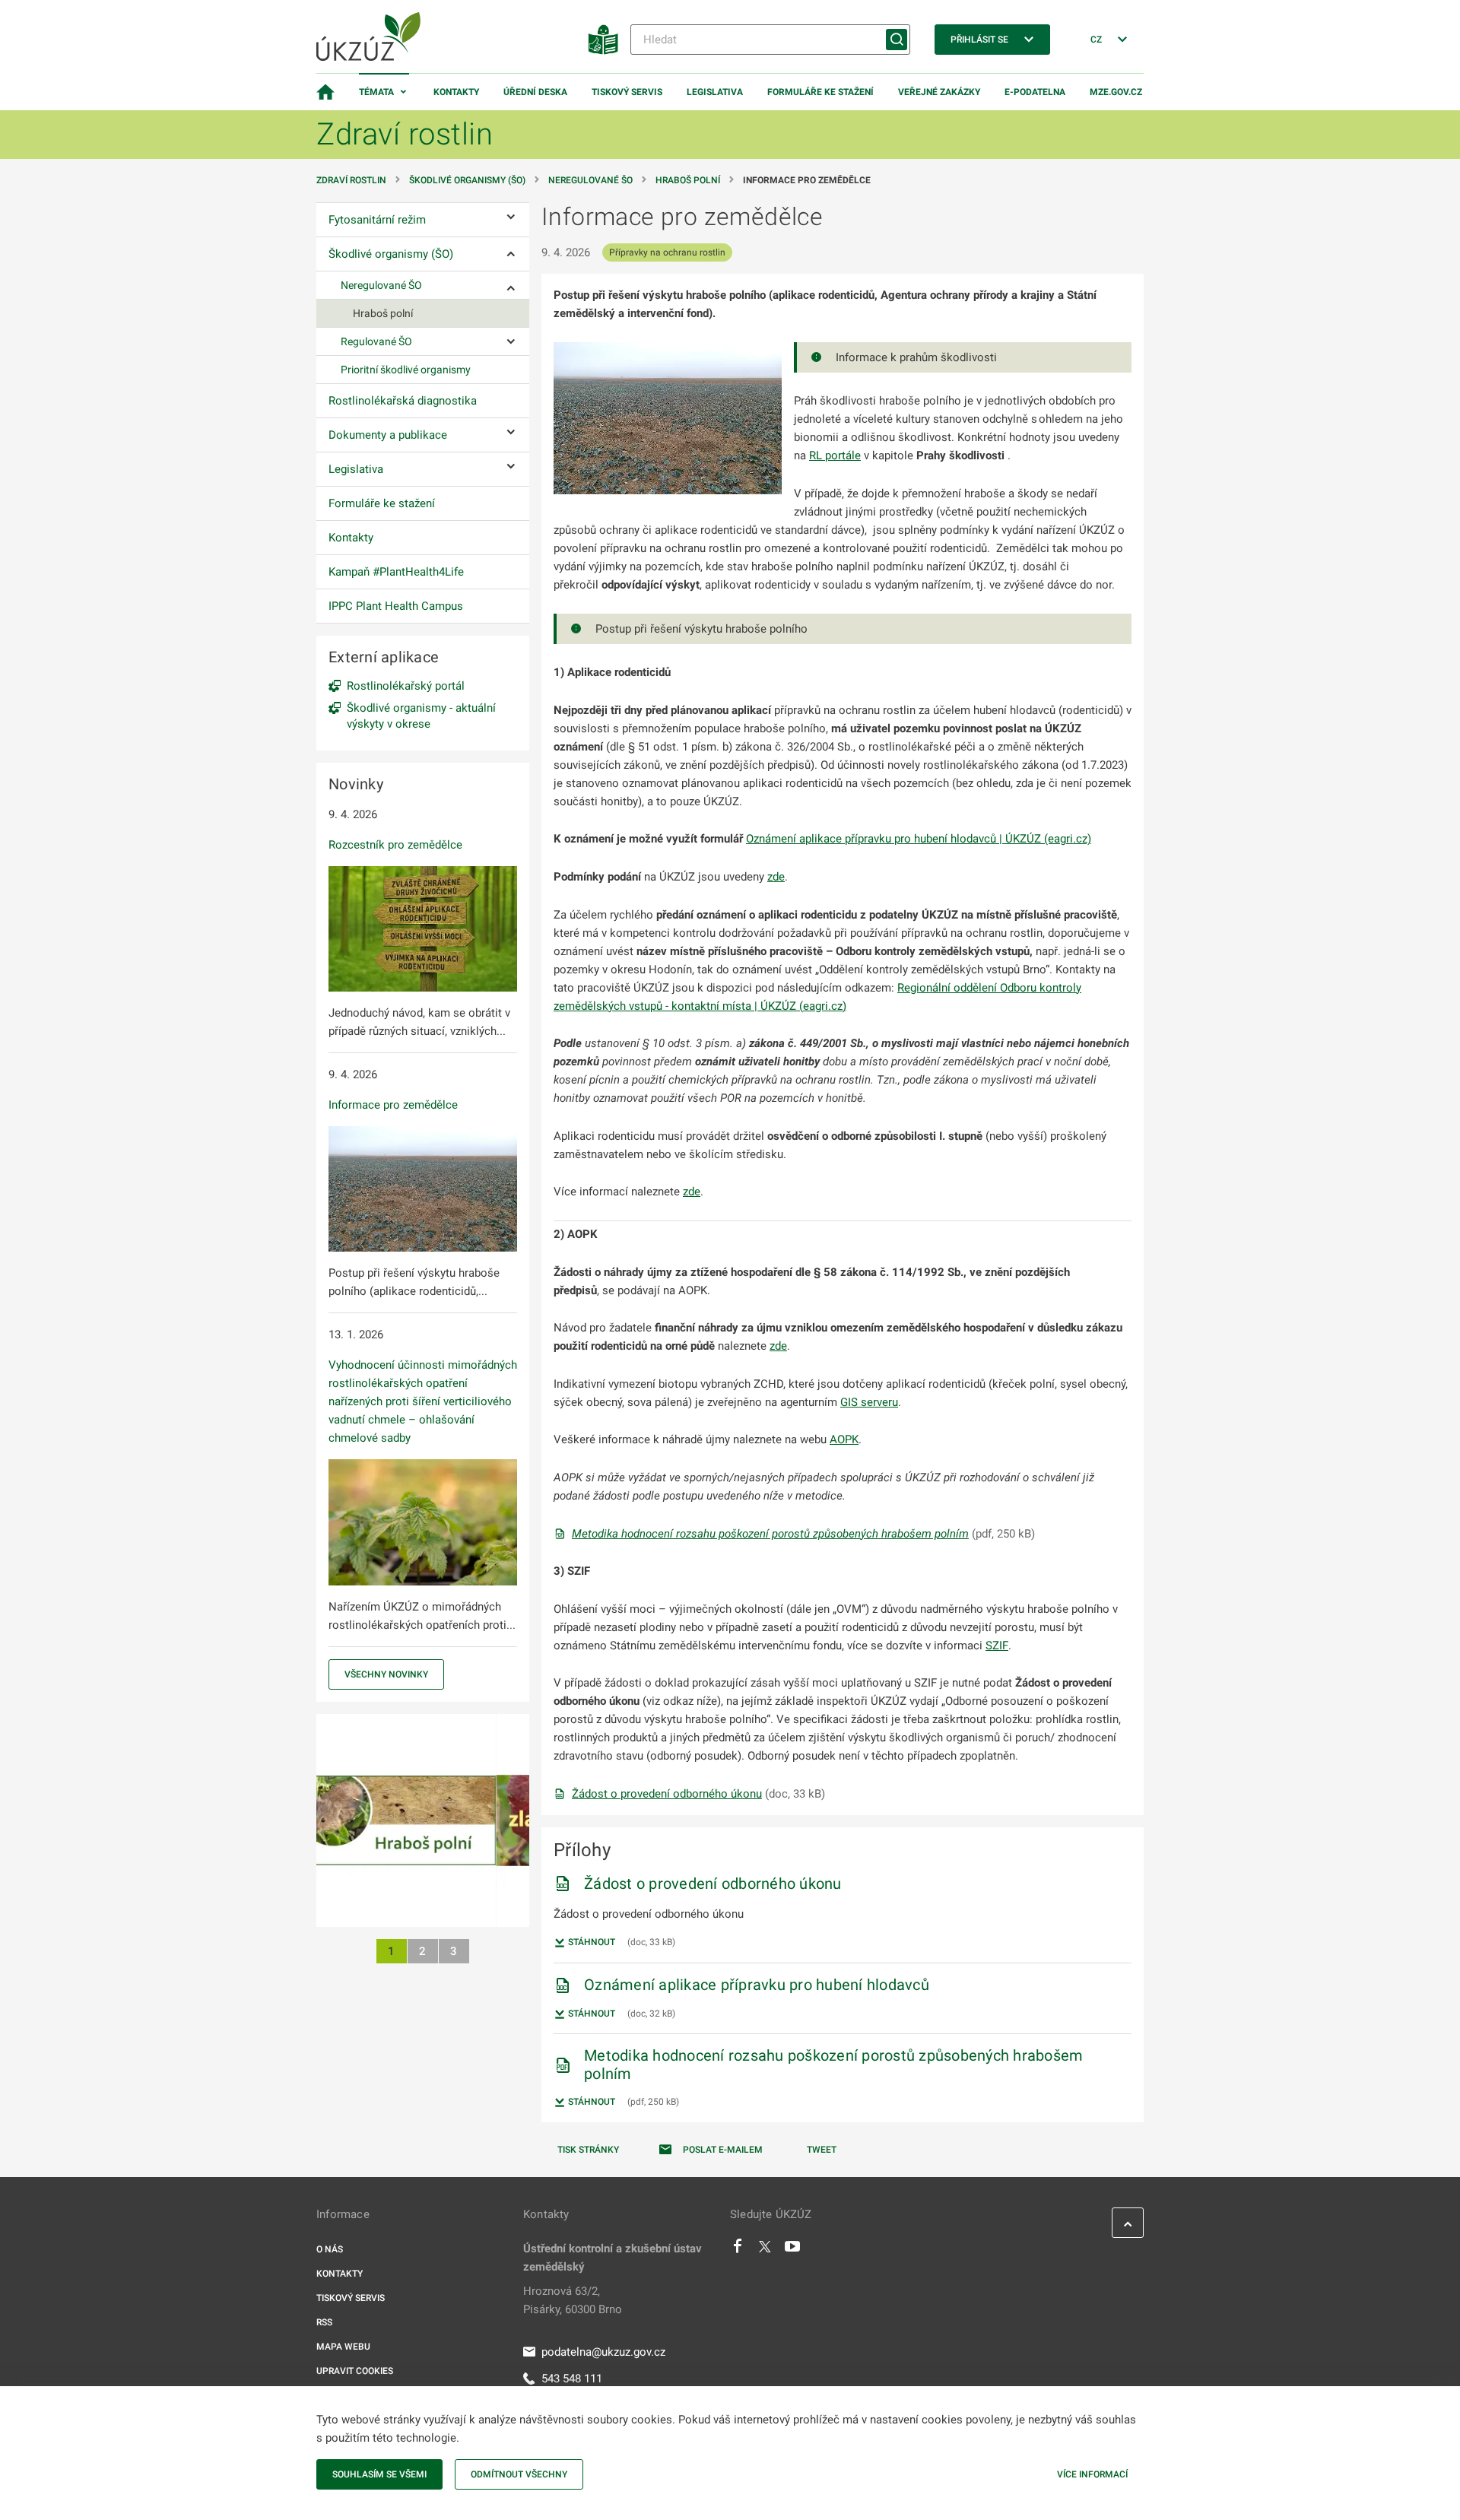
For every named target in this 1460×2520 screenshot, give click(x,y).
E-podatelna (1035, 92)
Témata (376, 92)
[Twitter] (765, 2250)
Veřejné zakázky (939, 92)
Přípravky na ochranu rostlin (667, 252)
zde (776, 877)
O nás (330, 2249)
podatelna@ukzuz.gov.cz (603, 2352)
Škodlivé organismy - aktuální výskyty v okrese (421, 716)
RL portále (835, 455)
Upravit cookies (355, 2371)
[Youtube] (793, 2250)
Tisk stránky (588, 2150)
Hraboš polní (688, 180)
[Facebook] (738, 2250)
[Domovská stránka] (325, 92)
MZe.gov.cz (1116, 92)
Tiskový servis (627, 92)
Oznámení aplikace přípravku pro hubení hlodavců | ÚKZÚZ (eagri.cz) (919, 839)
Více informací (1092, 2474)
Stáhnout (590, 1942)
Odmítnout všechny (519, 2474)
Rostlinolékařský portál (406, 686)
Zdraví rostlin (351, 180)
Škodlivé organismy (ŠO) (467, 180)
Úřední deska (535, 92)
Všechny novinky (386, 1674)
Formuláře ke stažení (820, 92)
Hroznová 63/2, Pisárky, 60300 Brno (573, 2300)
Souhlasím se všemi (379, 2474)
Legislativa (715, 92)
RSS (324, 2322)
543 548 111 (572, 2379)
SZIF (997, 1646)
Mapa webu (343, 2347)
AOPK (844, 1439)
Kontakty (456, 92)
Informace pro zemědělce (393, 1105)
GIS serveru (869, 1402)
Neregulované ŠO (590, 180)
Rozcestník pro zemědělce (395, 845)
